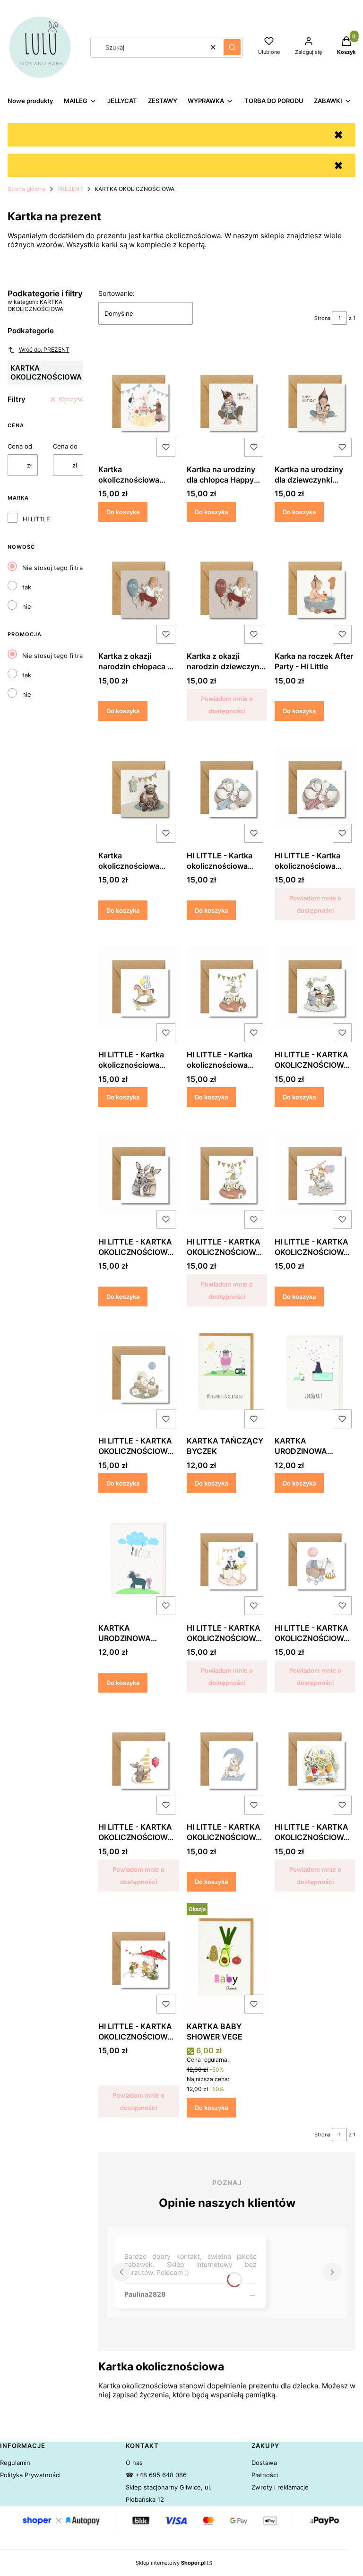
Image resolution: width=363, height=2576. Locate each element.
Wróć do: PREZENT (44, 350)
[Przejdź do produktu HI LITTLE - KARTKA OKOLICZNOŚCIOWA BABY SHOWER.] (315, 1174)
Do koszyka (123, 512)
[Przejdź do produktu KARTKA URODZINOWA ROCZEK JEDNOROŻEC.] (139, 1560)
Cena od (20, 446)
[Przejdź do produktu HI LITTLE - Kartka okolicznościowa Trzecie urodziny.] (139, 987)
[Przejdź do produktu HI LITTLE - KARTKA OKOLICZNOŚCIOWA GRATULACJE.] (315, 987)
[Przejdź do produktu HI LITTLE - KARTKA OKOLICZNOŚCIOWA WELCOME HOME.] (139, 1373)
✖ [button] (338, 135)
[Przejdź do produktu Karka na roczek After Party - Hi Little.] (315, 588)
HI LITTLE (36, 519)
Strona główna (27, 189)
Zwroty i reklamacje (280, 2487)
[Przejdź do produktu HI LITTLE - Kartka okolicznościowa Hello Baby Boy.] (227, 787)
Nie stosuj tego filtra (52, 568)
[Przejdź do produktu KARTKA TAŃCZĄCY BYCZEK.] (227, 1373)
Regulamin (15, 2463)
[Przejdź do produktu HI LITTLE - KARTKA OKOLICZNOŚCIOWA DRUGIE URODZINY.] (227, 1759)
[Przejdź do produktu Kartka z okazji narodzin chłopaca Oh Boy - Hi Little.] (139, 588)
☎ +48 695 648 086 (156, 2475)
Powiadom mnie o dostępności (227, 705)
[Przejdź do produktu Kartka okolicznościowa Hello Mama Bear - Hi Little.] (139, 787)
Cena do (65, 446)
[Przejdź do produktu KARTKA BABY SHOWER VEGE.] (227, 1958)
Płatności (265, 2475)
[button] (232, 47)
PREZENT (70, 189)
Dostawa (264, 2463)
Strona (322, 318)
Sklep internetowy (171, 2563)
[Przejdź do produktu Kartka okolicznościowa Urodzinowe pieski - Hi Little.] (139, 401)
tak (27, 587)
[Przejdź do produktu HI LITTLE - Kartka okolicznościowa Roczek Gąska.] (227, 987)
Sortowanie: (117, 293)
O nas (134, 2463)
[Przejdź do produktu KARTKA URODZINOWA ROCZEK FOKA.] (315, 1373)
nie (27, 606)
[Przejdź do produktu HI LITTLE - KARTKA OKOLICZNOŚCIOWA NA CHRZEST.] (139, 1174)
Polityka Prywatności (30, 2475)
